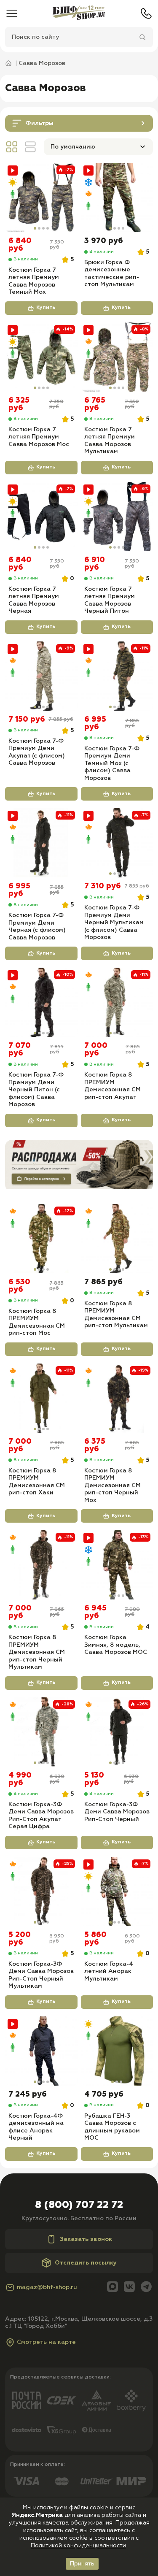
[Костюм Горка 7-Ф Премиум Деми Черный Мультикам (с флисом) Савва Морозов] (117, 843)
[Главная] (79, 14)
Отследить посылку (86, 2263)
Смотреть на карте (46, 2342)
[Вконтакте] (129, 2288)
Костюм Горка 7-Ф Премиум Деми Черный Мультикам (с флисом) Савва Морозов (114, 923)
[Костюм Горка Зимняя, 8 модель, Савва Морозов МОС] (117, 1565)
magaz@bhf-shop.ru (47, 2287)
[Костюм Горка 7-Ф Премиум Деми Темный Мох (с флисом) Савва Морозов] (117, 676)
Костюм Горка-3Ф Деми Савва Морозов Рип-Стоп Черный (117, 1812)
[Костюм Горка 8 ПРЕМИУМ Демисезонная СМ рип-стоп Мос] (41, 1239)
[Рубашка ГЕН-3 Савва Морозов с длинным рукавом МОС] (117, 2051)
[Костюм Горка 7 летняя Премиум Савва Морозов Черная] (41, 517)
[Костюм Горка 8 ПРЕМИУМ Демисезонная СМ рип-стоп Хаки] (41, 1398)
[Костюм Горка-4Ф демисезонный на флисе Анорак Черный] (41, 2051)
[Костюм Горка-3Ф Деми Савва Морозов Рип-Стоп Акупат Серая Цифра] (41, 1732)
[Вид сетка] (12, 147)
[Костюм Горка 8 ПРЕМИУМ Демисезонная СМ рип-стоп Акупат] (117, 1002)
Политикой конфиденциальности (78, 2546)
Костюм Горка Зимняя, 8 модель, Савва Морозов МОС (116, 1645)
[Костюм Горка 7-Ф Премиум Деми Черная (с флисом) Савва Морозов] (41, 843)
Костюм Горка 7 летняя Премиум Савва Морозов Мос (39, 437)
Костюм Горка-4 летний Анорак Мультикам (109, 1971)
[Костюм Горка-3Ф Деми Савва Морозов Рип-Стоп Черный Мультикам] (41, 1891)
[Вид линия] (30, 147)
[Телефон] (146, 14)
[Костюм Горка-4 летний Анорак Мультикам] (117, 1891)
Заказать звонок (86, 2239)
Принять (82, 2564)
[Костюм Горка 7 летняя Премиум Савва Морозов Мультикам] (117, 357)
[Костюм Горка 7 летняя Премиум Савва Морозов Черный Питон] (117, 517)
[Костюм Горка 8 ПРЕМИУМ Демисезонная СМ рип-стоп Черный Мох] (117, 1398)
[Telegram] (146, 2288)
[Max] (112, 2288)
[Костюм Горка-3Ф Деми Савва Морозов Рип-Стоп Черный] (117, 1732)
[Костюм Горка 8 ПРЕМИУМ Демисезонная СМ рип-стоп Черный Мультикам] (41, 1565)
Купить (46, 308)
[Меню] (12, 14)
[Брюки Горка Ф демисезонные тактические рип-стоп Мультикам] (117, 198)
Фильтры (39, 123)
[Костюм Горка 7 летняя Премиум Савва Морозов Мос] (41, 357)
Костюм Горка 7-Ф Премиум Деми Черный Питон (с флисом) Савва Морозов (36, 1090)
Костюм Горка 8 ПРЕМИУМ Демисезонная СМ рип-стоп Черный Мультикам (37, 1652)
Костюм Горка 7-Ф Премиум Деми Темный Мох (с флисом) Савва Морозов (112, 763)
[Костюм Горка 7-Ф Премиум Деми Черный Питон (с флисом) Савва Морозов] (41, 1002)
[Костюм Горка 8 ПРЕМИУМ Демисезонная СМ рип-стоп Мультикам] (117, 1239)
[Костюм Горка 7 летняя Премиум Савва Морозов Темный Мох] (41, 198)
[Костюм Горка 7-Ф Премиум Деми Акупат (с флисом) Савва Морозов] (41, 676)
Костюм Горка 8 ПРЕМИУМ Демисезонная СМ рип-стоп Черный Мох (112, 1486)
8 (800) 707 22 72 (79, 2205)
